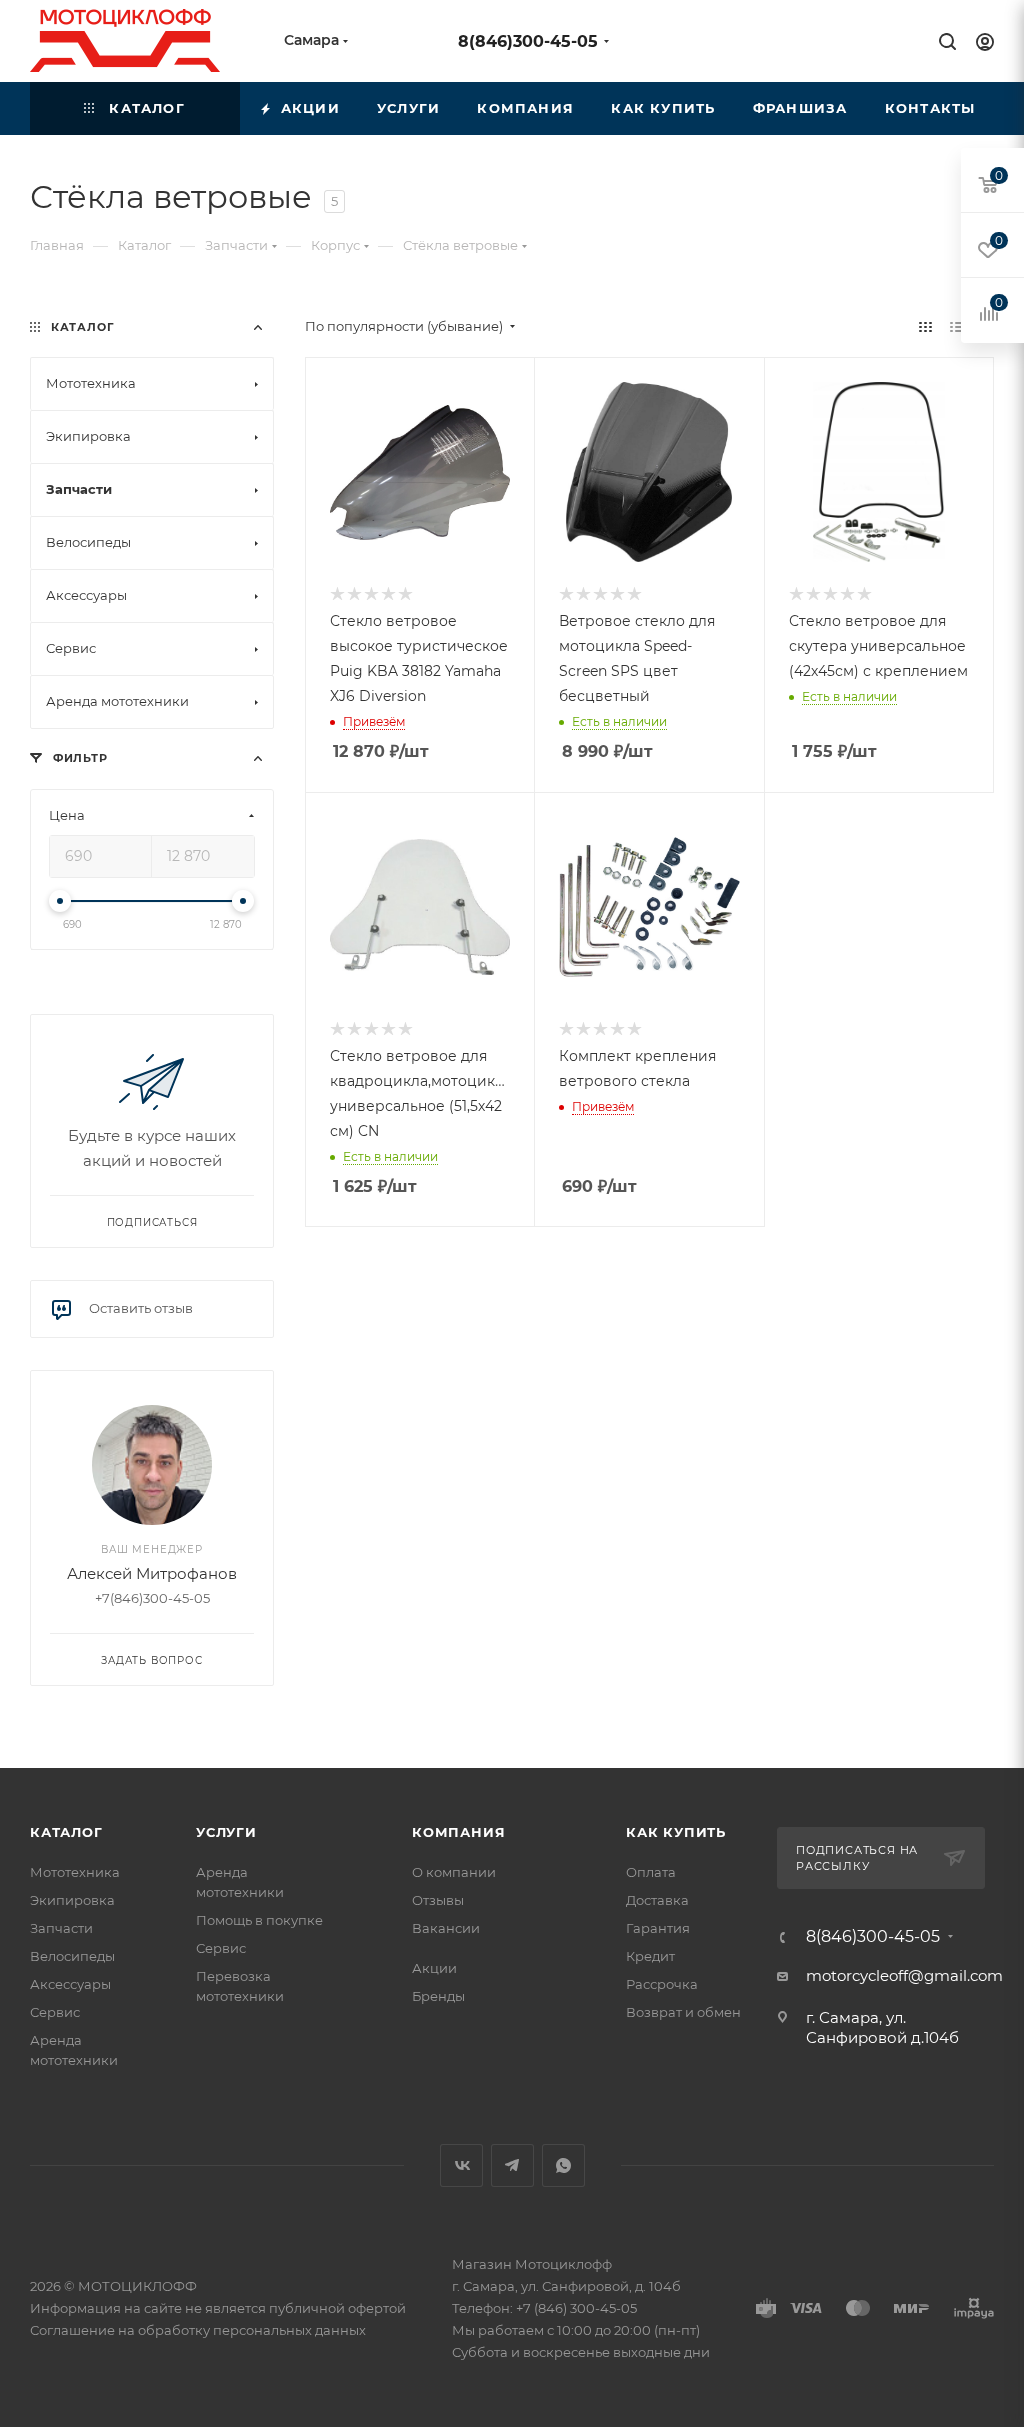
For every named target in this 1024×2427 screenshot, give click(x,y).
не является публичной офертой (295, 2308)
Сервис (55, 2012)
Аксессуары (70, 1984)
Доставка (657, 1900)
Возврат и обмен (683, 2012)
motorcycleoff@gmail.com (904, 1975)
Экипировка (72, 1900)
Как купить (676, 1832)
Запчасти (61, 1928)
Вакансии (446, 1928)
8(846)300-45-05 (528, 41)
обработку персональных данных (252, 2330)
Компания (458, 1832)
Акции (434, 1968)
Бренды (438, 1996)
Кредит (650, 1956)
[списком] (956, 326)
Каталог (66, 1832)
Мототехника (75, 1872)
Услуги (226, 1832)
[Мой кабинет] (985, 44)
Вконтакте (461, 2165)
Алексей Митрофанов (152, 1573)
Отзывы (438, 1900)
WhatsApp (563, 2165)
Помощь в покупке (259, 1920)
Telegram (512, 2165)
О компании (454, 1872)
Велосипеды (72, 1956)
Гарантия (658, 1928)
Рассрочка (662, 1984)
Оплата (651, 1872)
